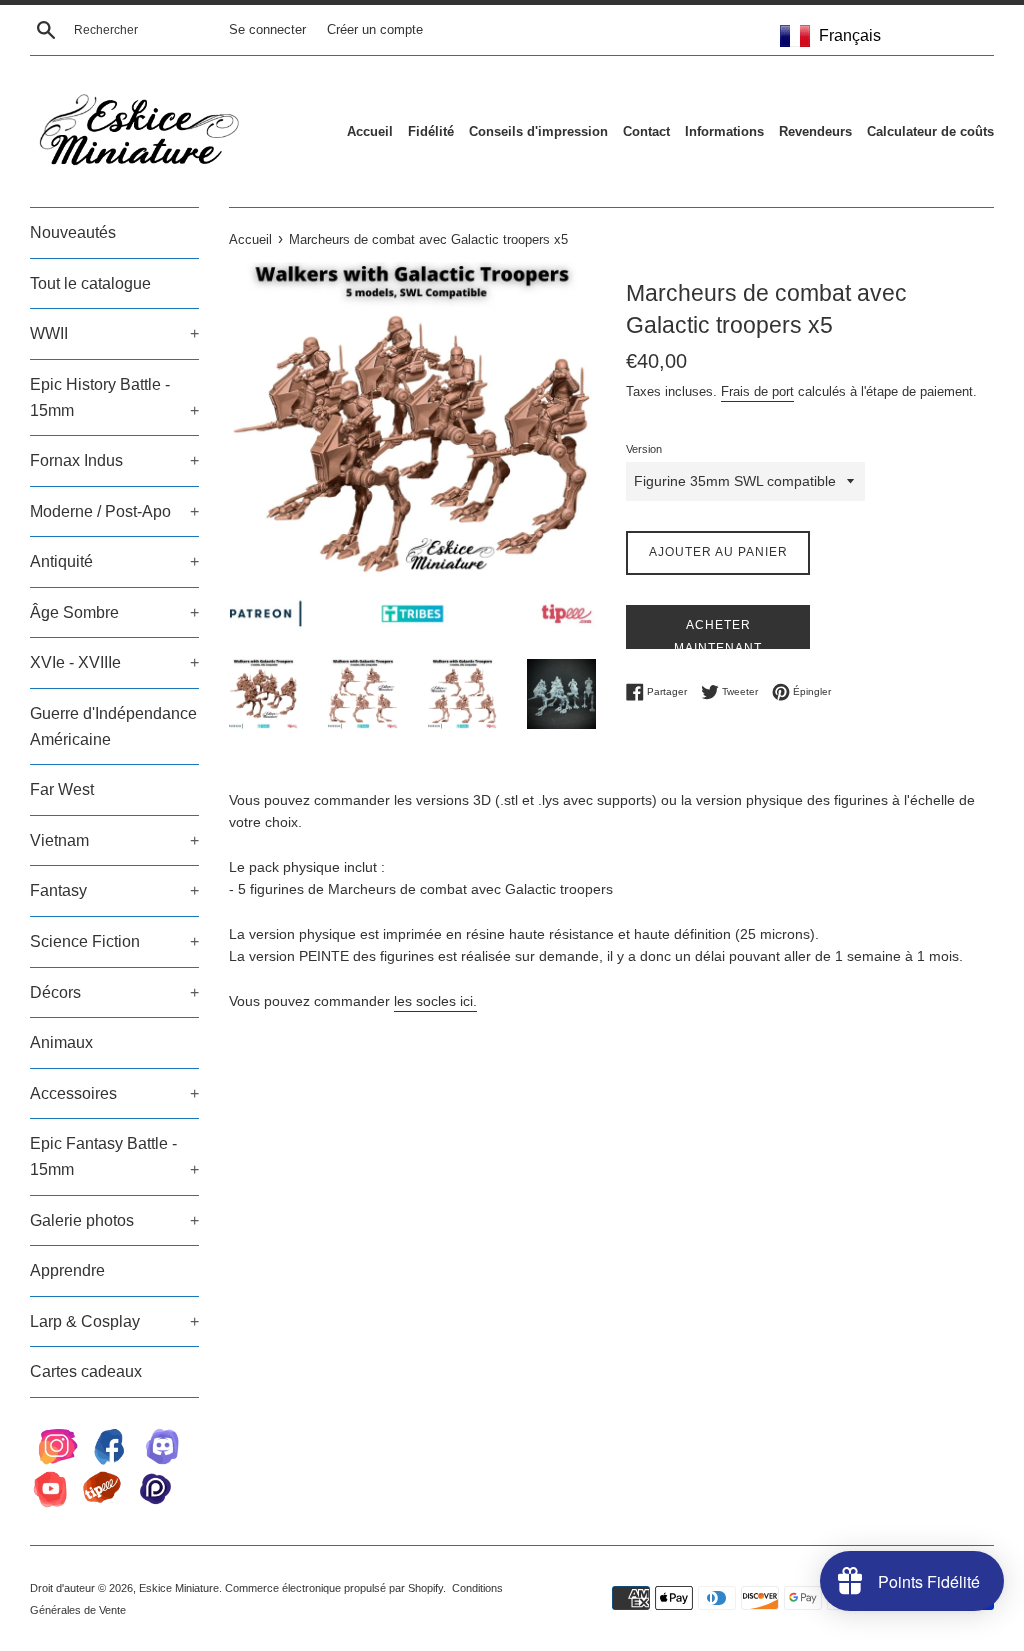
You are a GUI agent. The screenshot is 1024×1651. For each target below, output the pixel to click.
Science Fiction (114, 941)
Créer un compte (375, 30)
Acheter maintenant (718, 633)
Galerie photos (114, 1220)
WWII (114, 333)
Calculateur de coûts (930, 131)
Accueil (370, 131)
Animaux (61, 1042)
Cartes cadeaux (86, 1371)
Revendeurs (815, 131)
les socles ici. (435, 1001)
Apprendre (67, 1270)
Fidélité (431, 131)
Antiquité (114, 561)
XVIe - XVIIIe (114, 662)
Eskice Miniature (179, 1588)
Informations (724, 131)
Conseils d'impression (538, 131)
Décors (114, 992)
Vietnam (114, 840)
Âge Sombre (114, 612)
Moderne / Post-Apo (114, 511)
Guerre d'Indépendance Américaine (113, 726)
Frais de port (757, 391)
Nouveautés (73, 232)
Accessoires (114, 1093)
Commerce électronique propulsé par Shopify (334, 1588)
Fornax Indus (114, 460)
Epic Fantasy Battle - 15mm (114, 1156)
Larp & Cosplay (114, 1321)
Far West (62, 789)
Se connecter (267, 30)
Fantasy (114, 890)
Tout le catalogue (90, 283)
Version (644, 449)
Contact (646, 131)
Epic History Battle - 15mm (114, 397)
